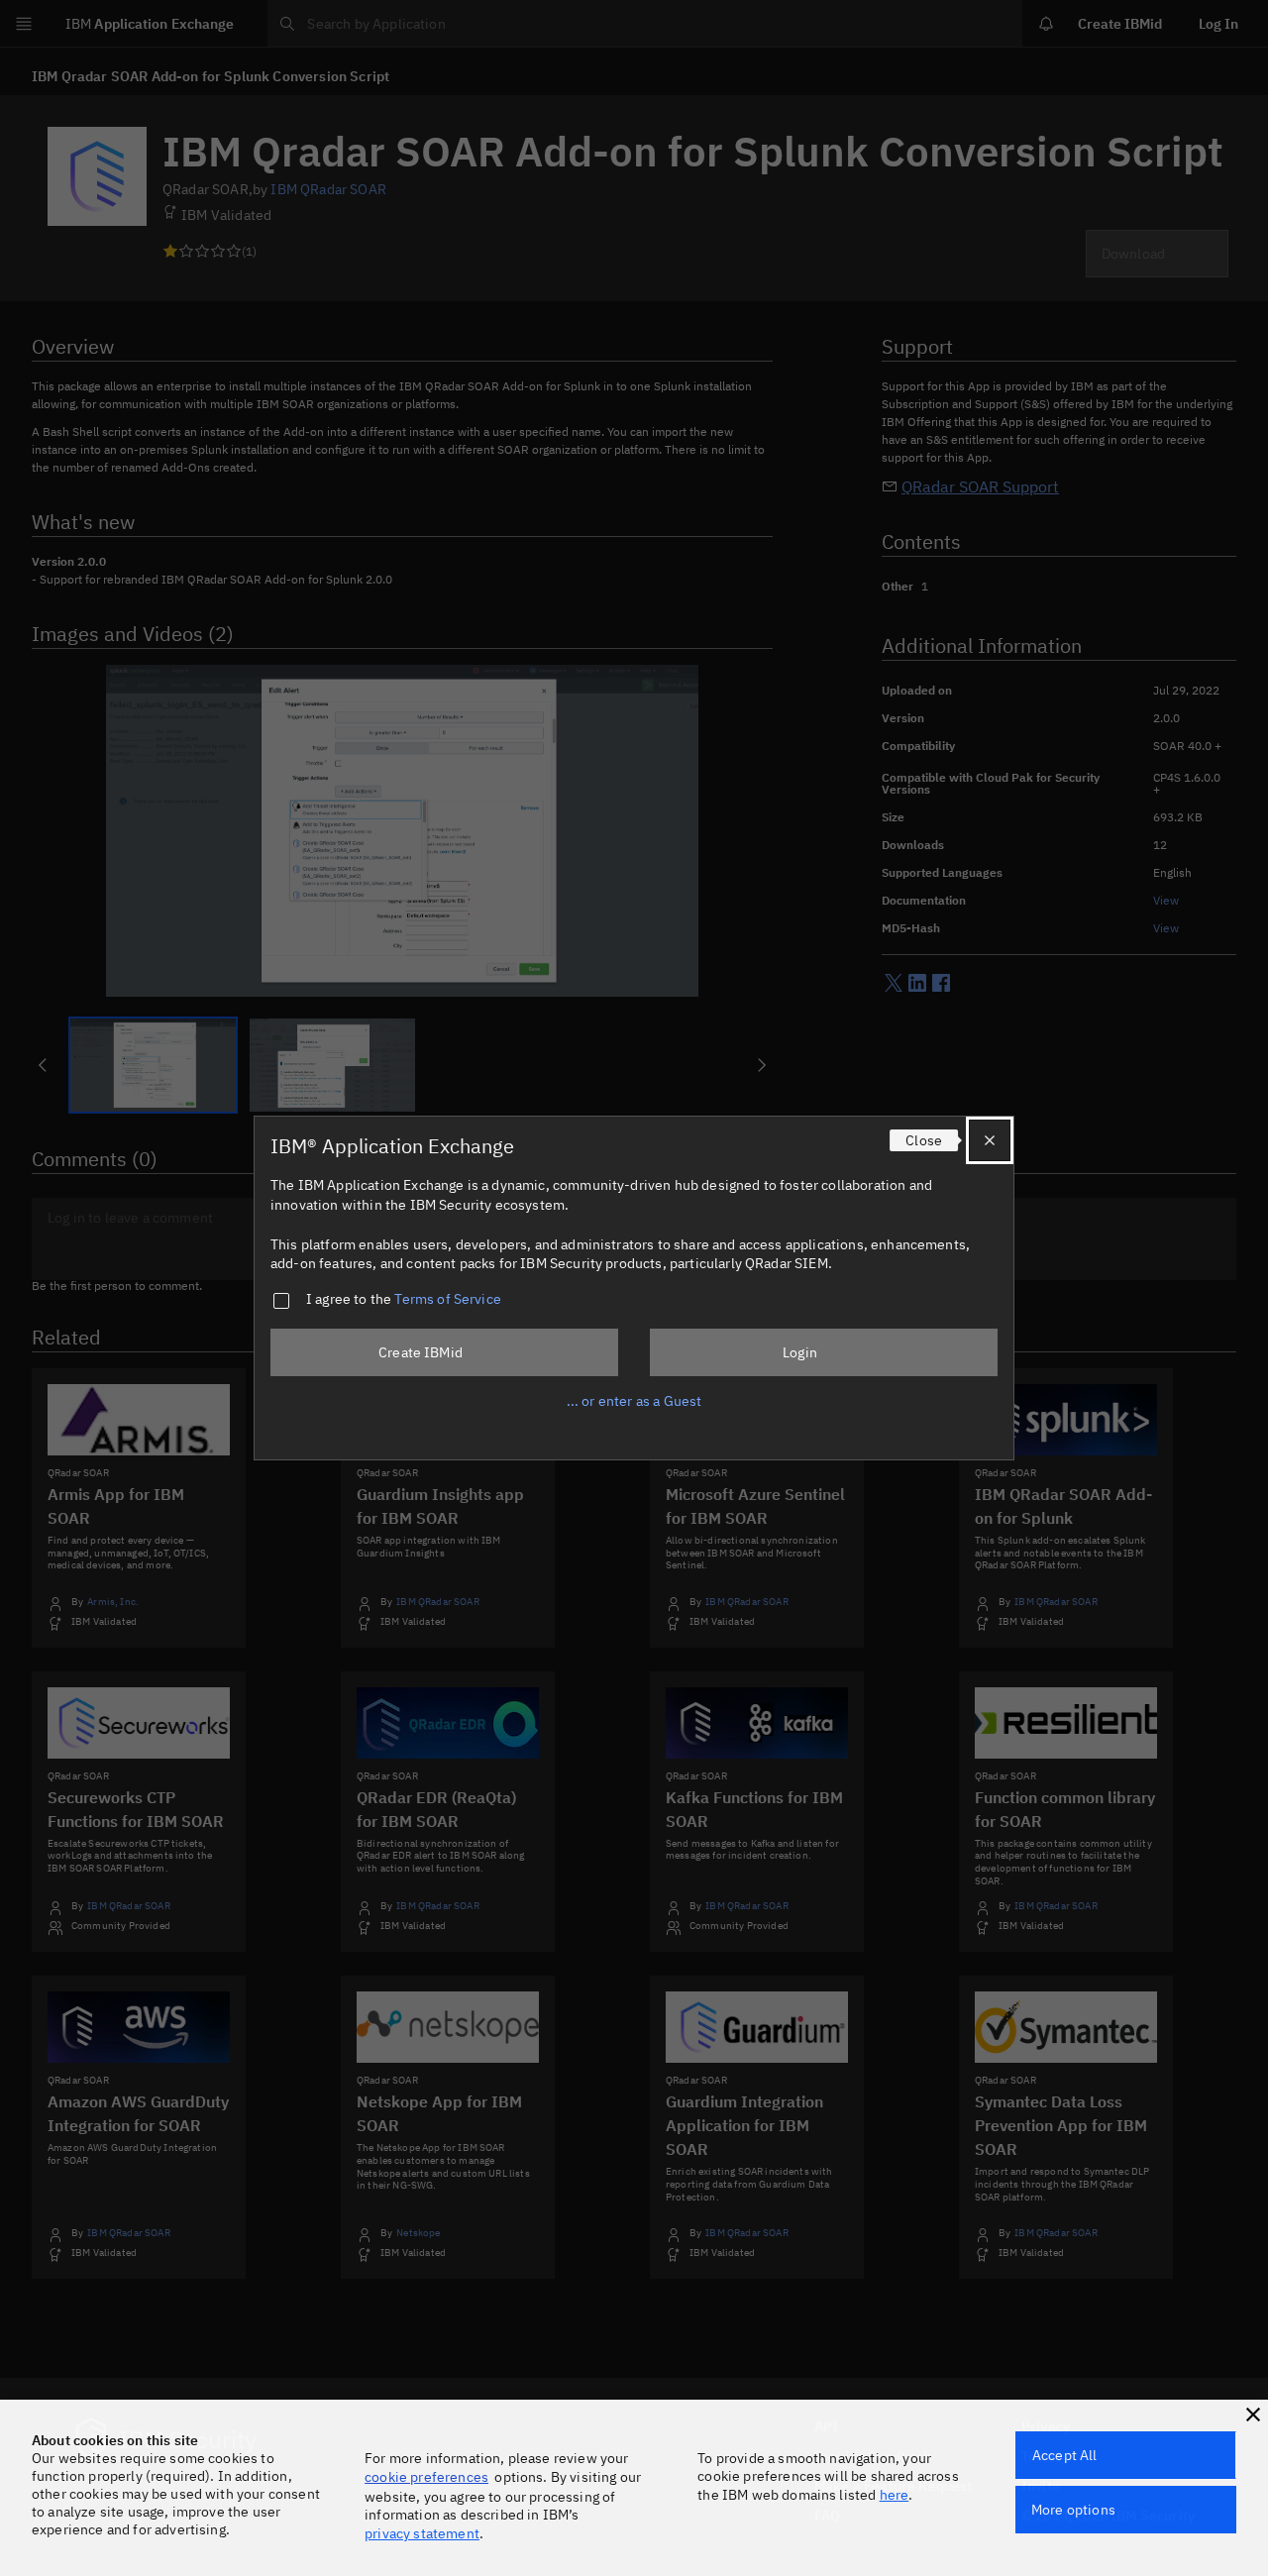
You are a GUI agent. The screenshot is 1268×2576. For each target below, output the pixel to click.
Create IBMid (421, 1352)
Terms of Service (448, 1299)
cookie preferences (426, 2477)
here (895, 2495)
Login (800, 1352)
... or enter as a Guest (634, 1401)
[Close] (990, 1140)
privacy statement (422, 2533)
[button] (1253, 2415)
